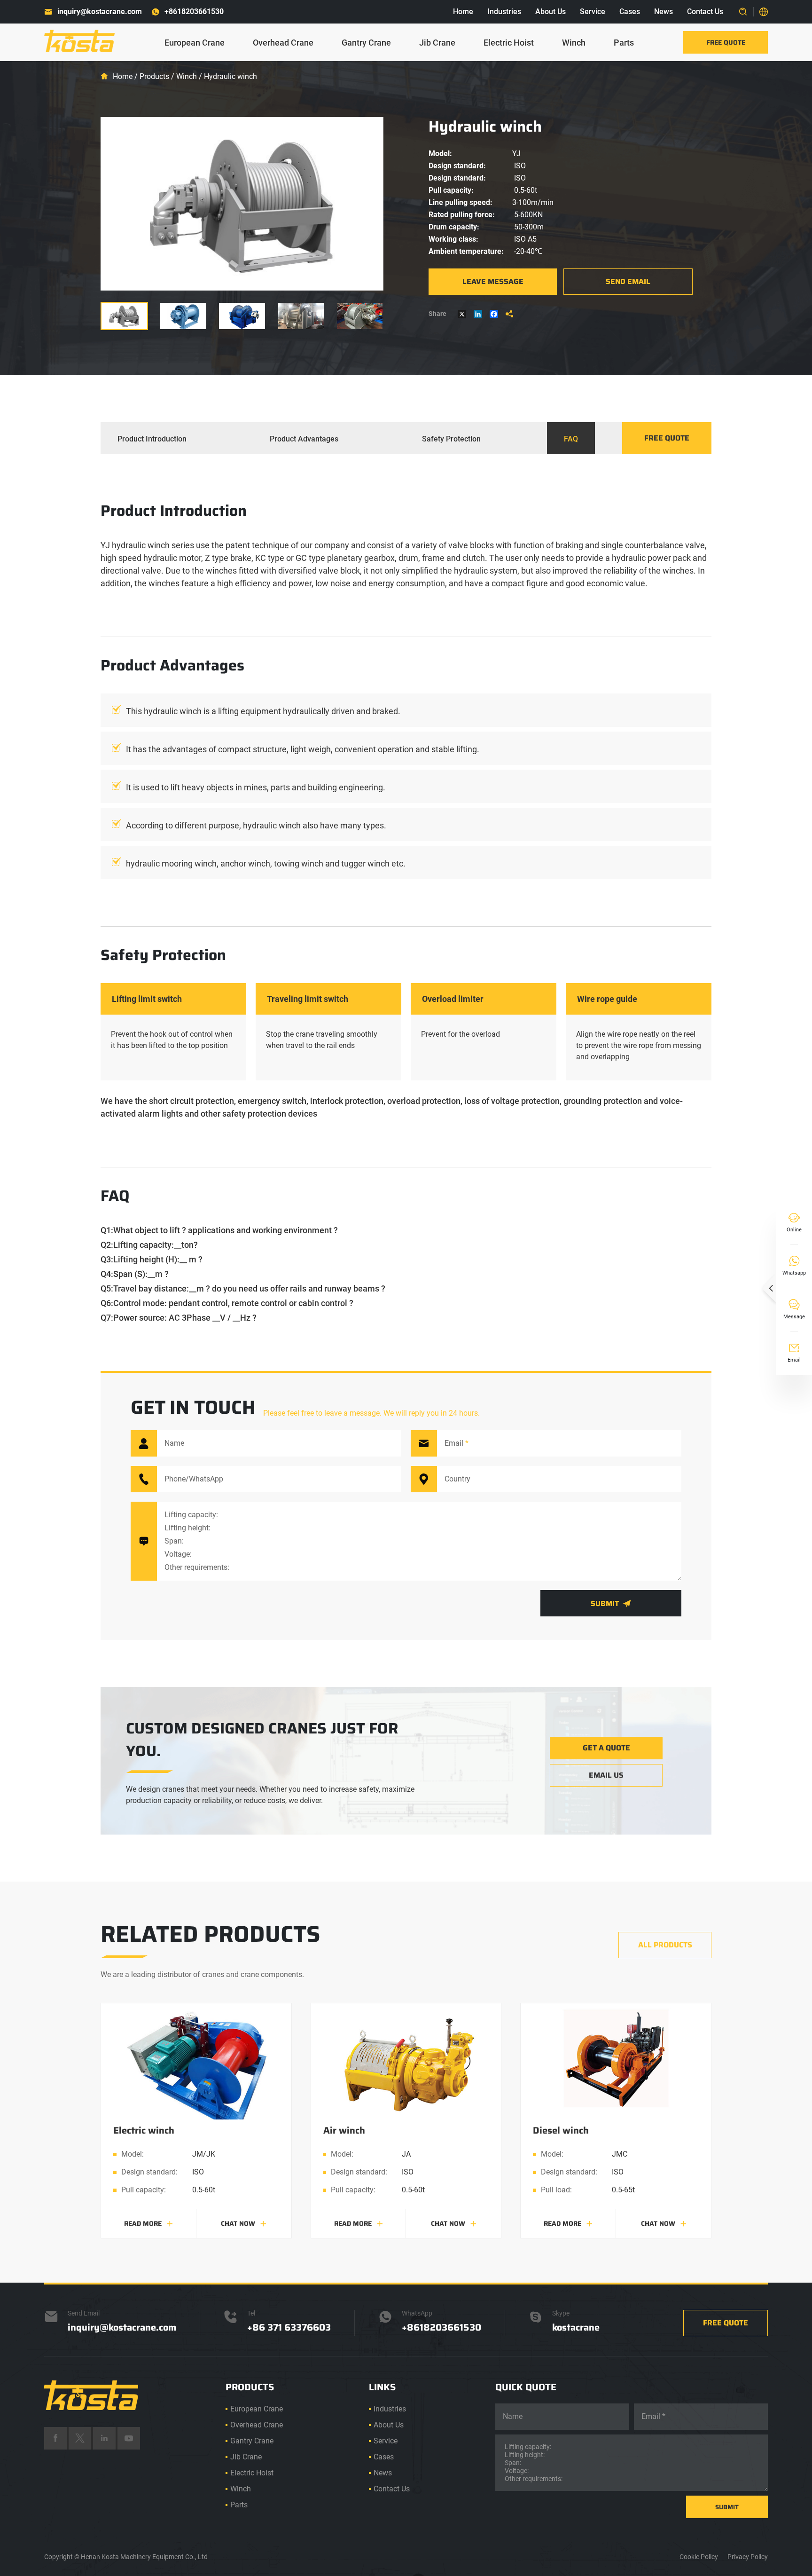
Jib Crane (437, 43)
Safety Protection (451, 439)
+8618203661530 (194, 12)
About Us (550, 12)
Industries (504, 12)
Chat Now (244, 2223)
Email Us (606, 1775)
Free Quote (726, 42)
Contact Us (705, 12)
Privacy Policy (748, 2557)
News (664, 12)
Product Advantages (304, 439)
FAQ (571, 439)
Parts (624, 43)
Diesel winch (561, 2130)
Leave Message (493, 281)
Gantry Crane (366, 43)
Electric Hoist (509, 43)
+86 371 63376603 (289, 2327)
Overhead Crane (283, 43)
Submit (611, 1603)
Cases (630, 12)
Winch (574, 43)
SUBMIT (727, 2507)
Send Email (628, 281)
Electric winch (144, 2130)
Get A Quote (606, 1748)
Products (154, 76)
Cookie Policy (699, 2557)
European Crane (195, 43)
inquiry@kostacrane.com (100, 12)
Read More (148, 2223)
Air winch (344, 2130)
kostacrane (576, 2327)
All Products (665, 1945)
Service (593, 12)
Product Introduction (152, 439)
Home (463, 12)
